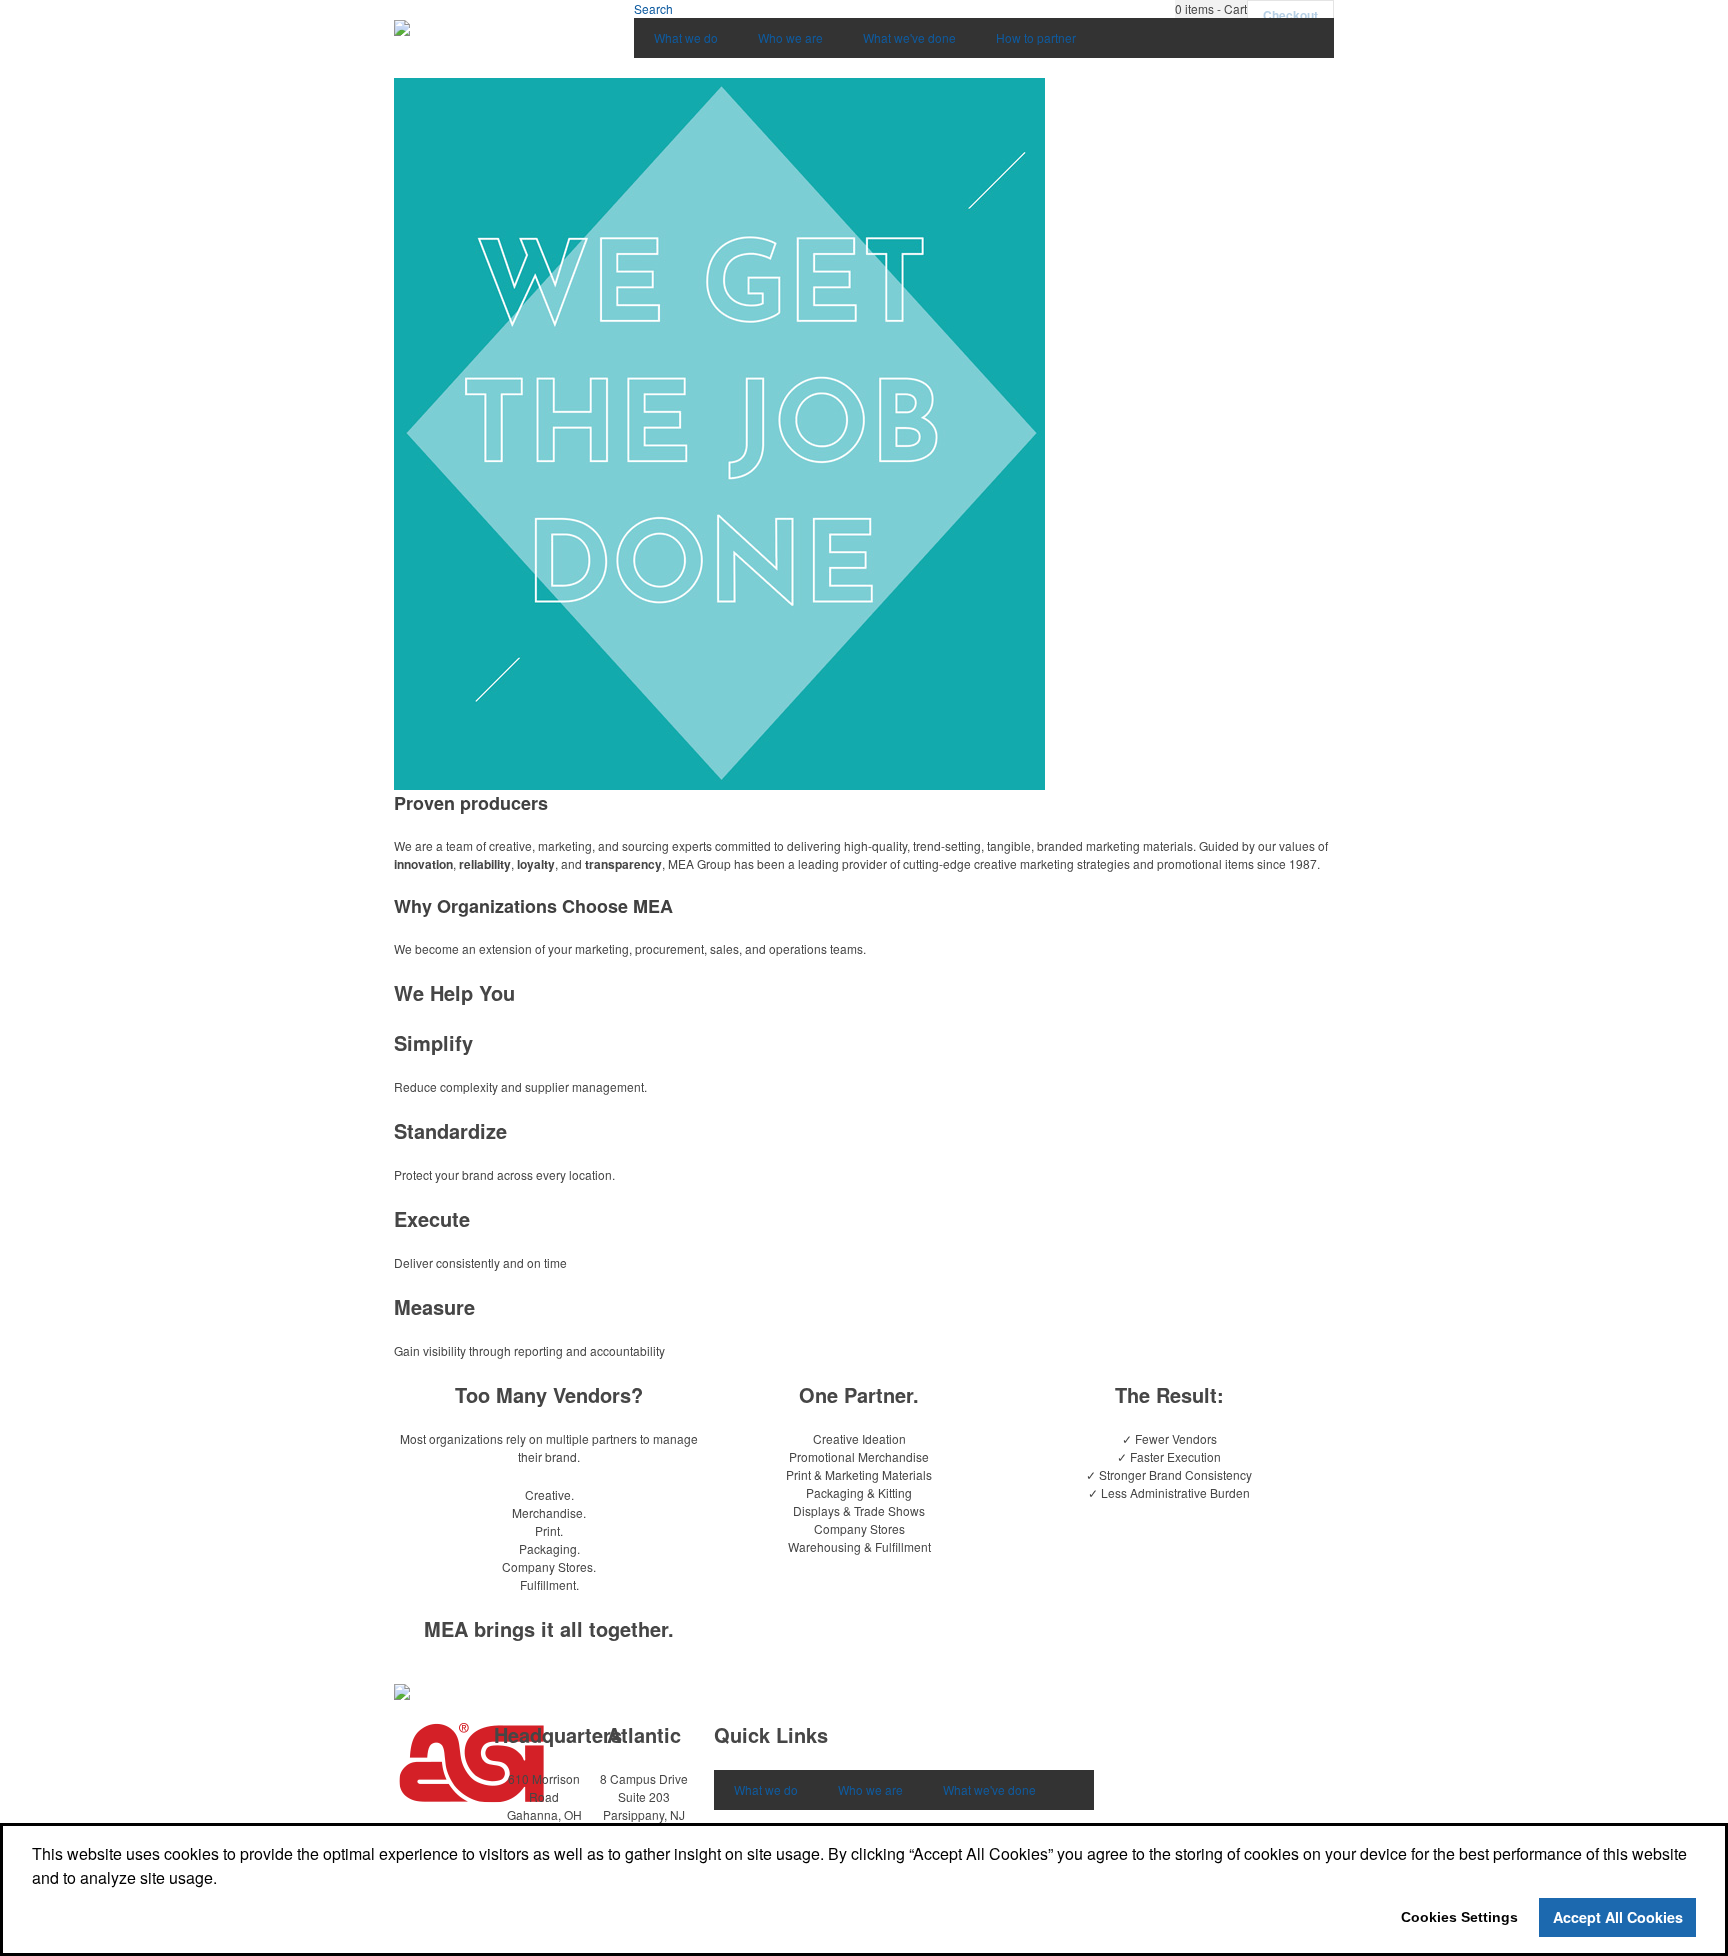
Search (653, 8)
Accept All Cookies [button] (1618, 1917)
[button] (1211, 9)
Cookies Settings (1459, 1917)
